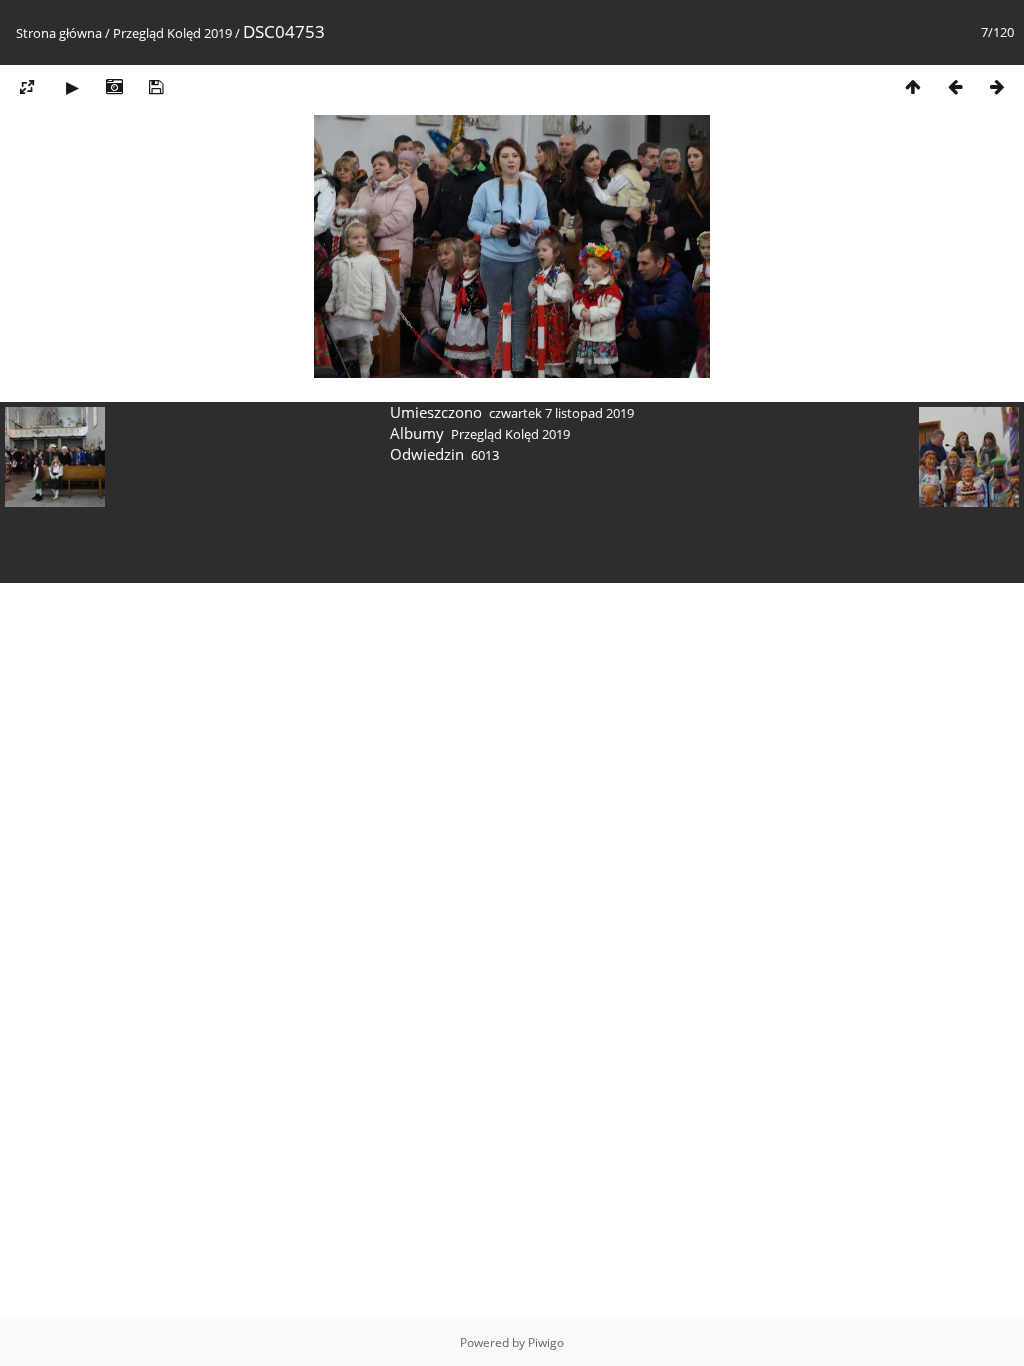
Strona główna (59, 33)
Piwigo (546, 1342)
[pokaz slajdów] (72, 86)
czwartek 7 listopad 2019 (561, 413)
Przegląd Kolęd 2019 (172, 33)
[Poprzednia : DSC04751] (955, 86)
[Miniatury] (913, 86)
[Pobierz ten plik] (156, 86)
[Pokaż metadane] (114, 86)
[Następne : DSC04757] (997, 86)
